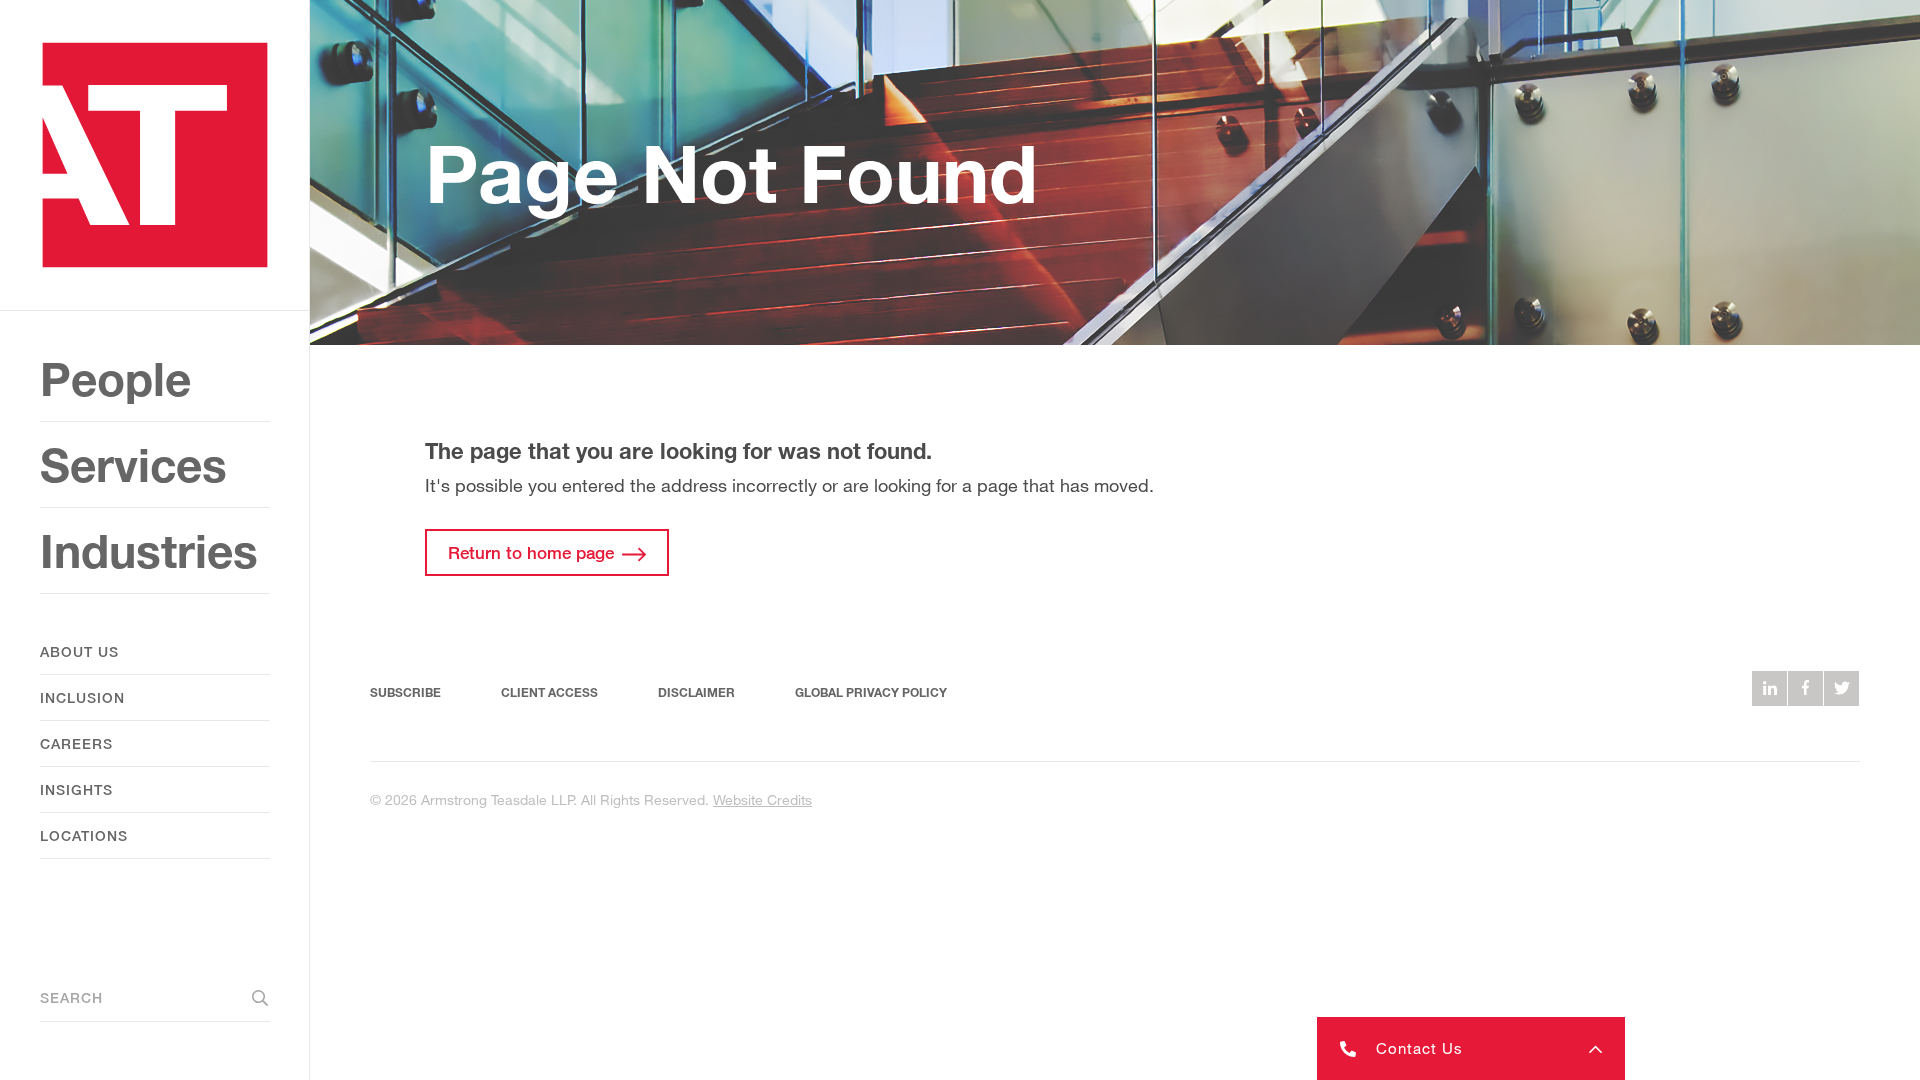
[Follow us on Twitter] (1841, 688)
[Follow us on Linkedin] (1769, 688)
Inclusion (82, 697)
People (115, 378)
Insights (76, 789)
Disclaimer (696, 692)
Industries (149, 550)
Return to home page (531, 552)
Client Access (549, 692)
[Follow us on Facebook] (1805, 688)
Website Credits (762, 799)
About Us (79, 651)
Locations (84, 835)
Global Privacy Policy (871, 692)
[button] (1471, 1048)
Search (71, 997)
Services (133, 464)
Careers (76, 743)
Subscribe (405, 692)
